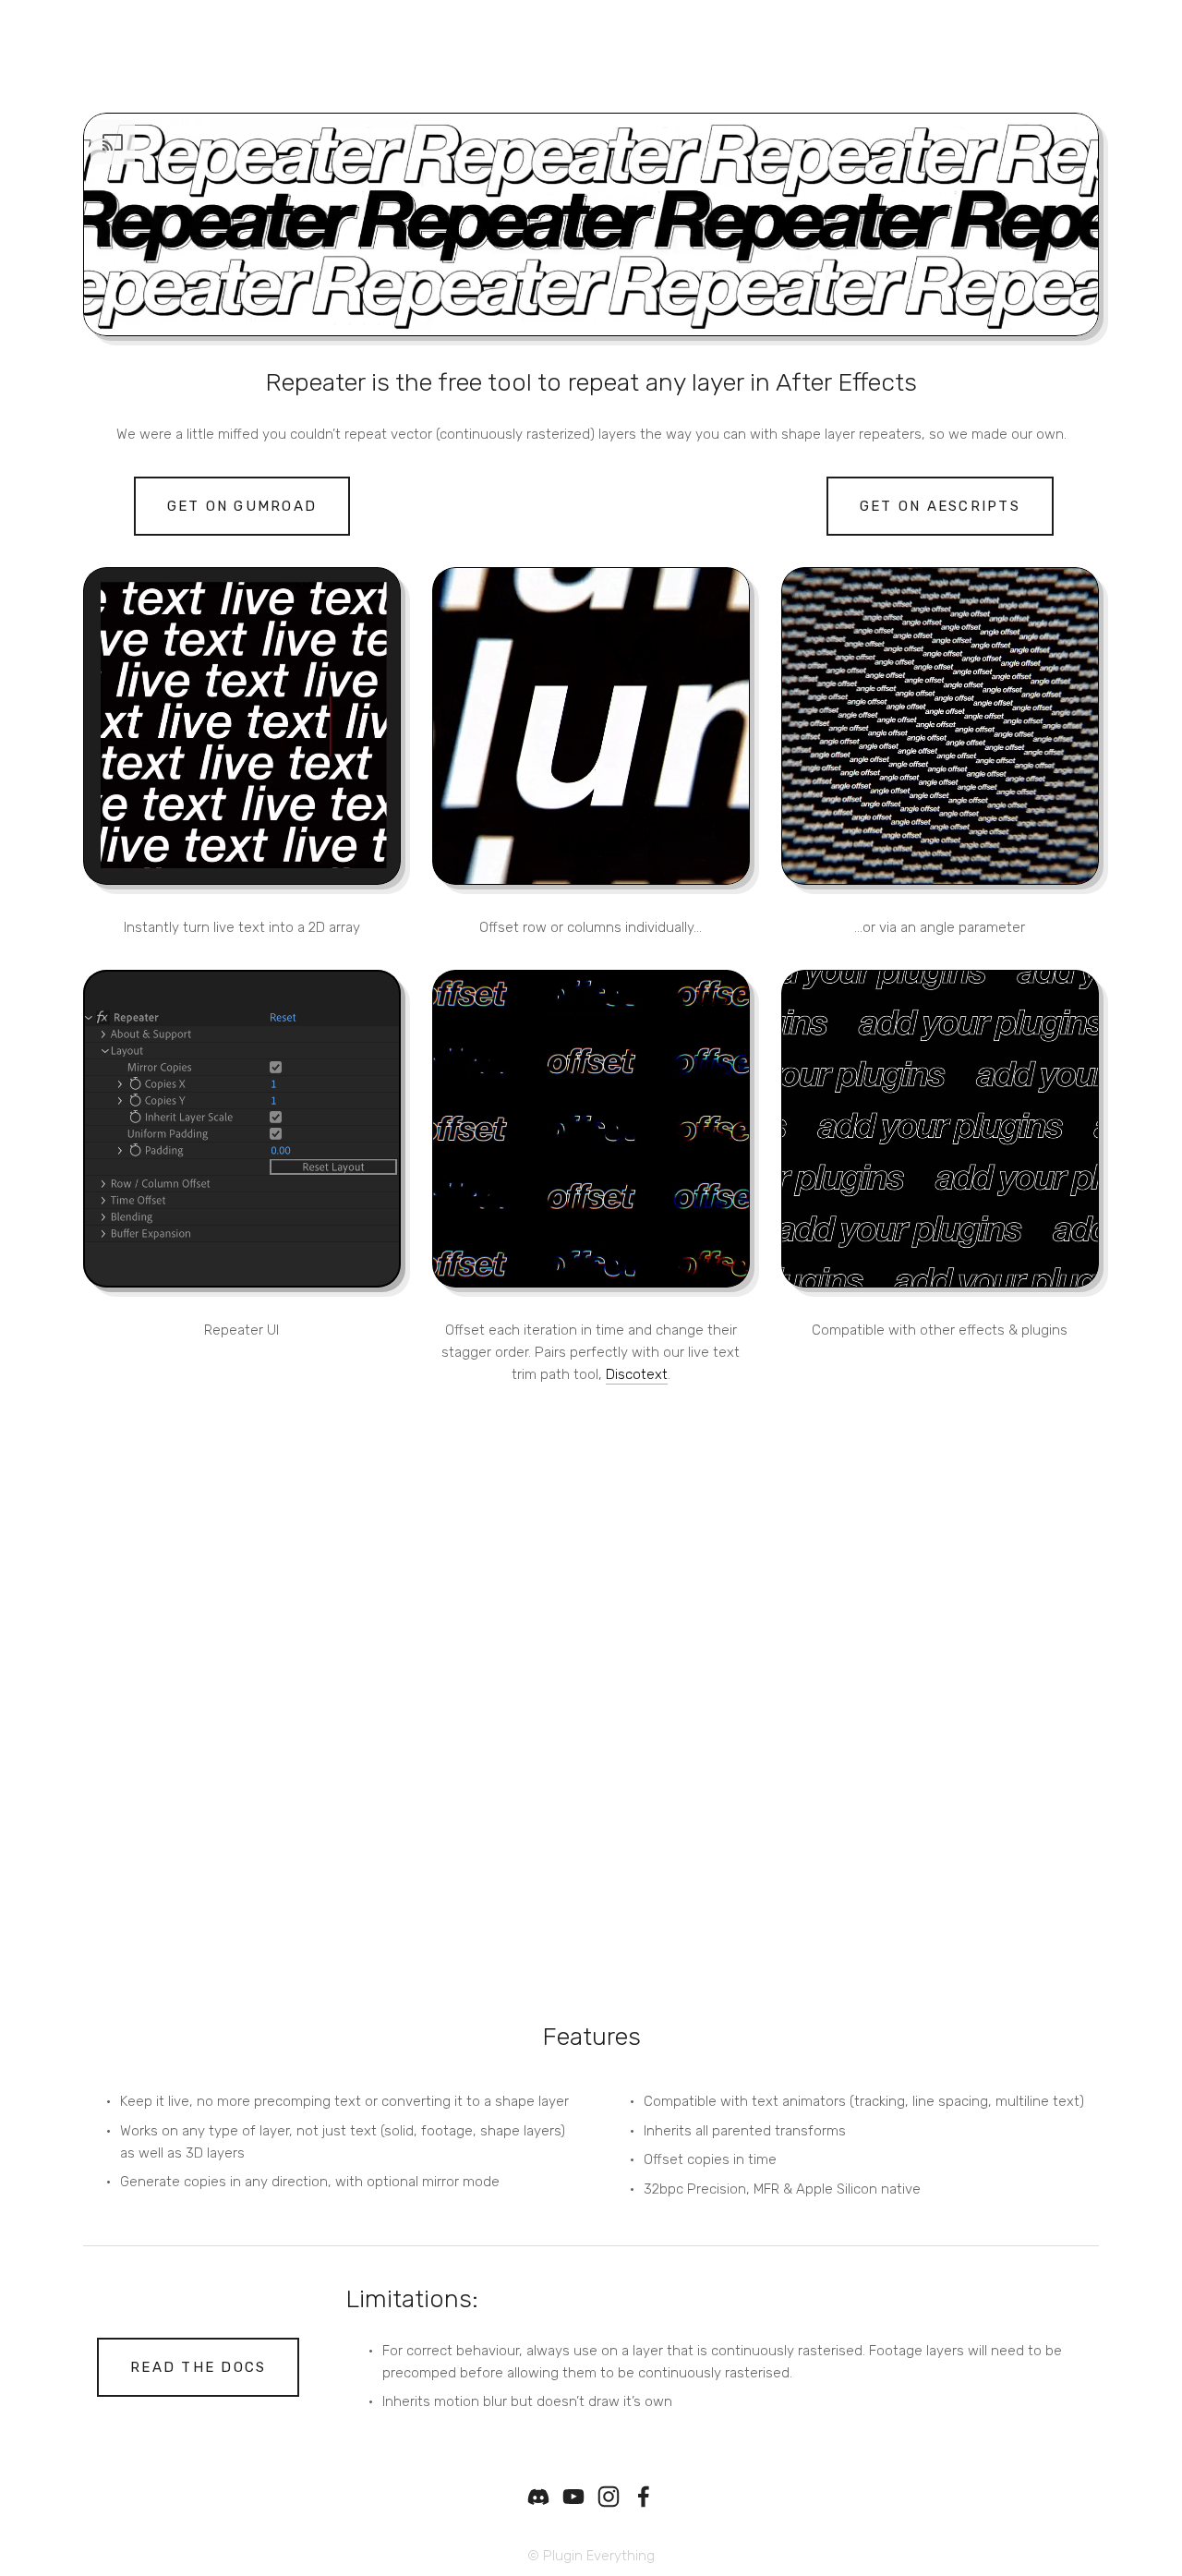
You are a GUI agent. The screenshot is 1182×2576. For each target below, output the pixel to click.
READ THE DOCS (198, 2367)
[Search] (239, 44)
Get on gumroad (242, 506)
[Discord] (538, 2497)
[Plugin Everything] (573, 2497)
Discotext (637, 1374)
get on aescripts (940, 506)
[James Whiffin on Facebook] (644, 2497)
